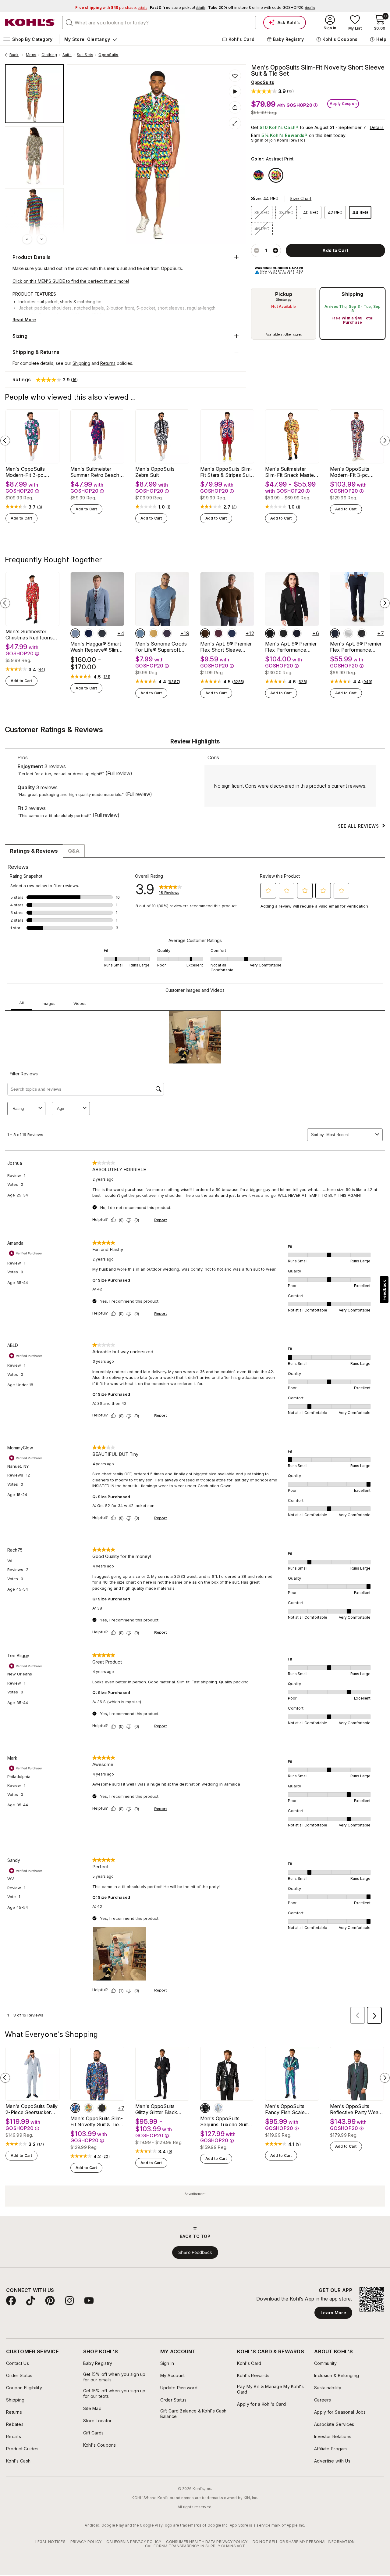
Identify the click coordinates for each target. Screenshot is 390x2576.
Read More (24, 320)
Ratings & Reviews (34, 851)
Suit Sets (85, 55)
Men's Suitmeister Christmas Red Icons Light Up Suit (29, 635)
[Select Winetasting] (218, 633)
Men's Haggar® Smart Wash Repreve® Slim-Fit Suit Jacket (96, 647)
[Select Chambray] (75, 633)
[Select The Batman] (102, 2108)
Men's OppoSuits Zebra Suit (155, 472)
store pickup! (178, 7)
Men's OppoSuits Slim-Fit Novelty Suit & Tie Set (97, 2121)
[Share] (235, 107)
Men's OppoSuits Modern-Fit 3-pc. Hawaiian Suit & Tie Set (32, 472)
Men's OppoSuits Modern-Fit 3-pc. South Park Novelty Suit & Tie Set (353, 472)
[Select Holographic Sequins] (218, 2108)
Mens (31, 55)
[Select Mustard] (154, 633)
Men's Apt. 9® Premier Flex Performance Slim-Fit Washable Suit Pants (356, 647)
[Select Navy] (297, 633)
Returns (108, 363)
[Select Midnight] (89, 633)
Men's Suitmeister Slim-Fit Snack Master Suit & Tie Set (290, 472)
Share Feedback (195, 2252)
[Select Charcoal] (283, 633)
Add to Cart (21, 518)
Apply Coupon (343, 104)
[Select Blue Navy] (232, 633)
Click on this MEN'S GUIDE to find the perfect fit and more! (71, 281)
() (40, 507)
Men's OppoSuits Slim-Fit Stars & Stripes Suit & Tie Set (227, 472)
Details (377, 127)
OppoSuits (108, 55)
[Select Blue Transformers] (75, 2108)
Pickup (284, 294)
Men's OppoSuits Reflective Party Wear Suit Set (355, 2109)
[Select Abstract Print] (276, 175)
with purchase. (111, 7)
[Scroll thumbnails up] (27, 239)
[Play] (235, 92)
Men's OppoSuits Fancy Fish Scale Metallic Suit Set (285, 2109)
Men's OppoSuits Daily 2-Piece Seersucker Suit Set (32, 2109)
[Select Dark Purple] (167, 633)
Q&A (74, 851)
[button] (272, 91)
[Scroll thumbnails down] (42, 239)
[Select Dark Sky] (140, 633)
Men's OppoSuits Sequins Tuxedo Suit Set (224, 2121)
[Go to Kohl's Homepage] (30, 23)
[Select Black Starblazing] (205, 2108)
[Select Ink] (102, 633)
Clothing (49, 55)
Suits (67, 55)
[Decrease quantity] (257, 250)
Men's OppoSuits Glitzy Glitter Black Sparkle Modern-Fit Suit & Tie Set (157, 2109)
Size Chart (301, 198)
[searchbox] (159, 23)
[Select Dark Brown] (205, 633)
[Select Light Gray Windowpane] (348, 633)
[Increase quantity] (275, 250)
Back (16, 55)
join (273, 140)
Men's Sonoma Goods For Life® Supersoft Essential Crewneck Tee (161, 647)
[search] (69, 22)
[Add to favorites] (235, 76)
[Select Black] (270, 633)
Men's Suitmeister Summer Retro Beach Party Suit (95, 472)
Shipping (353, 294)
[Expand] (235, 123)
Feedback (384, 1290)
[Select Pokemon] (89, 2108)
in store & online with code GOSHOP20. (261, 7)
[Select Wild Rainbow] (259, 175)
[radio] (284, 314)
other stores (293, 334)
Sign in (257, 140)
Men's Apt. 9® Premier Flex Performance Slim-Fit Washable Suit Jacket (291, 647)
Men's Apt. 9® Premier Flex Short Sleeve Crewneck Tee (226, 647)
